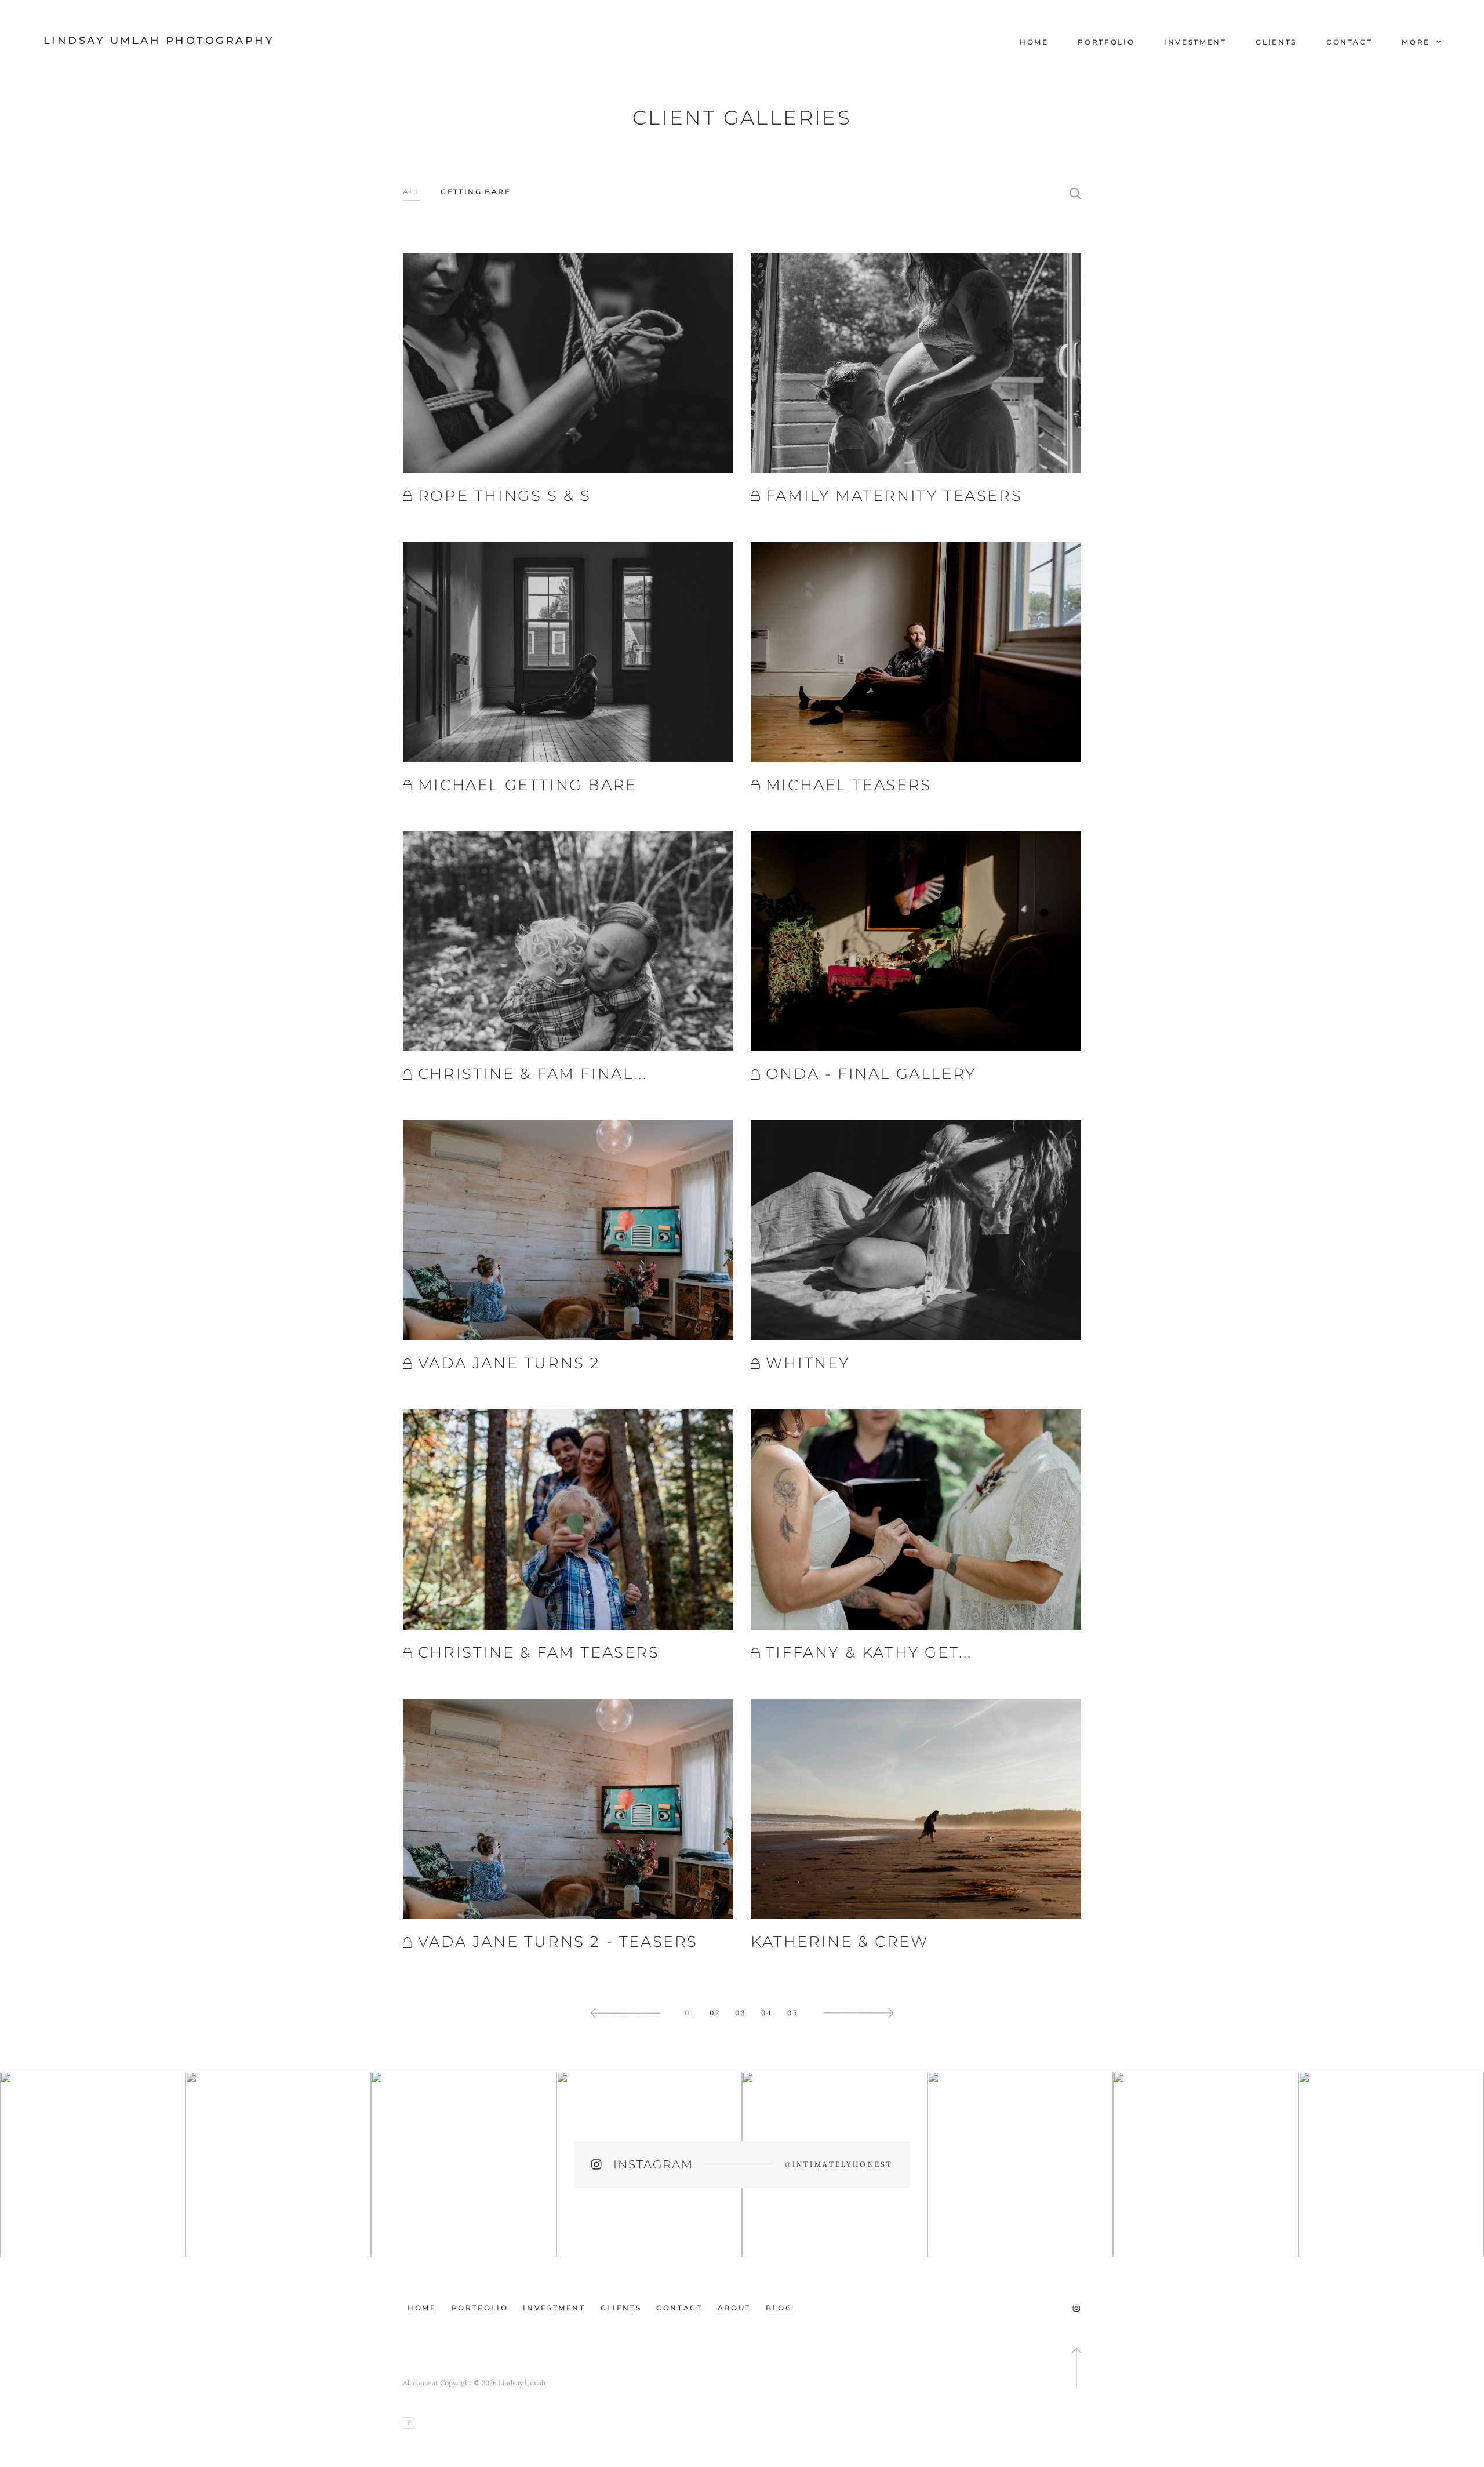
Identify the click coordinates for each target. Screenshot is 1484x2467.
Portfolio (1106, 42)
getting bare (476, 192)
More (1417, 42)
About (734, 2308)
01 (690, 2013)
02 (715, 2013)
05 (793, 2013)
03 (741, 2013)
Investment (1195, 42)
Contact (1349, 42)
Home (1034, 42)
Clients (1276, 42)
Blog (779, 2308)
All (412, 192)
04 (767, 2013)
